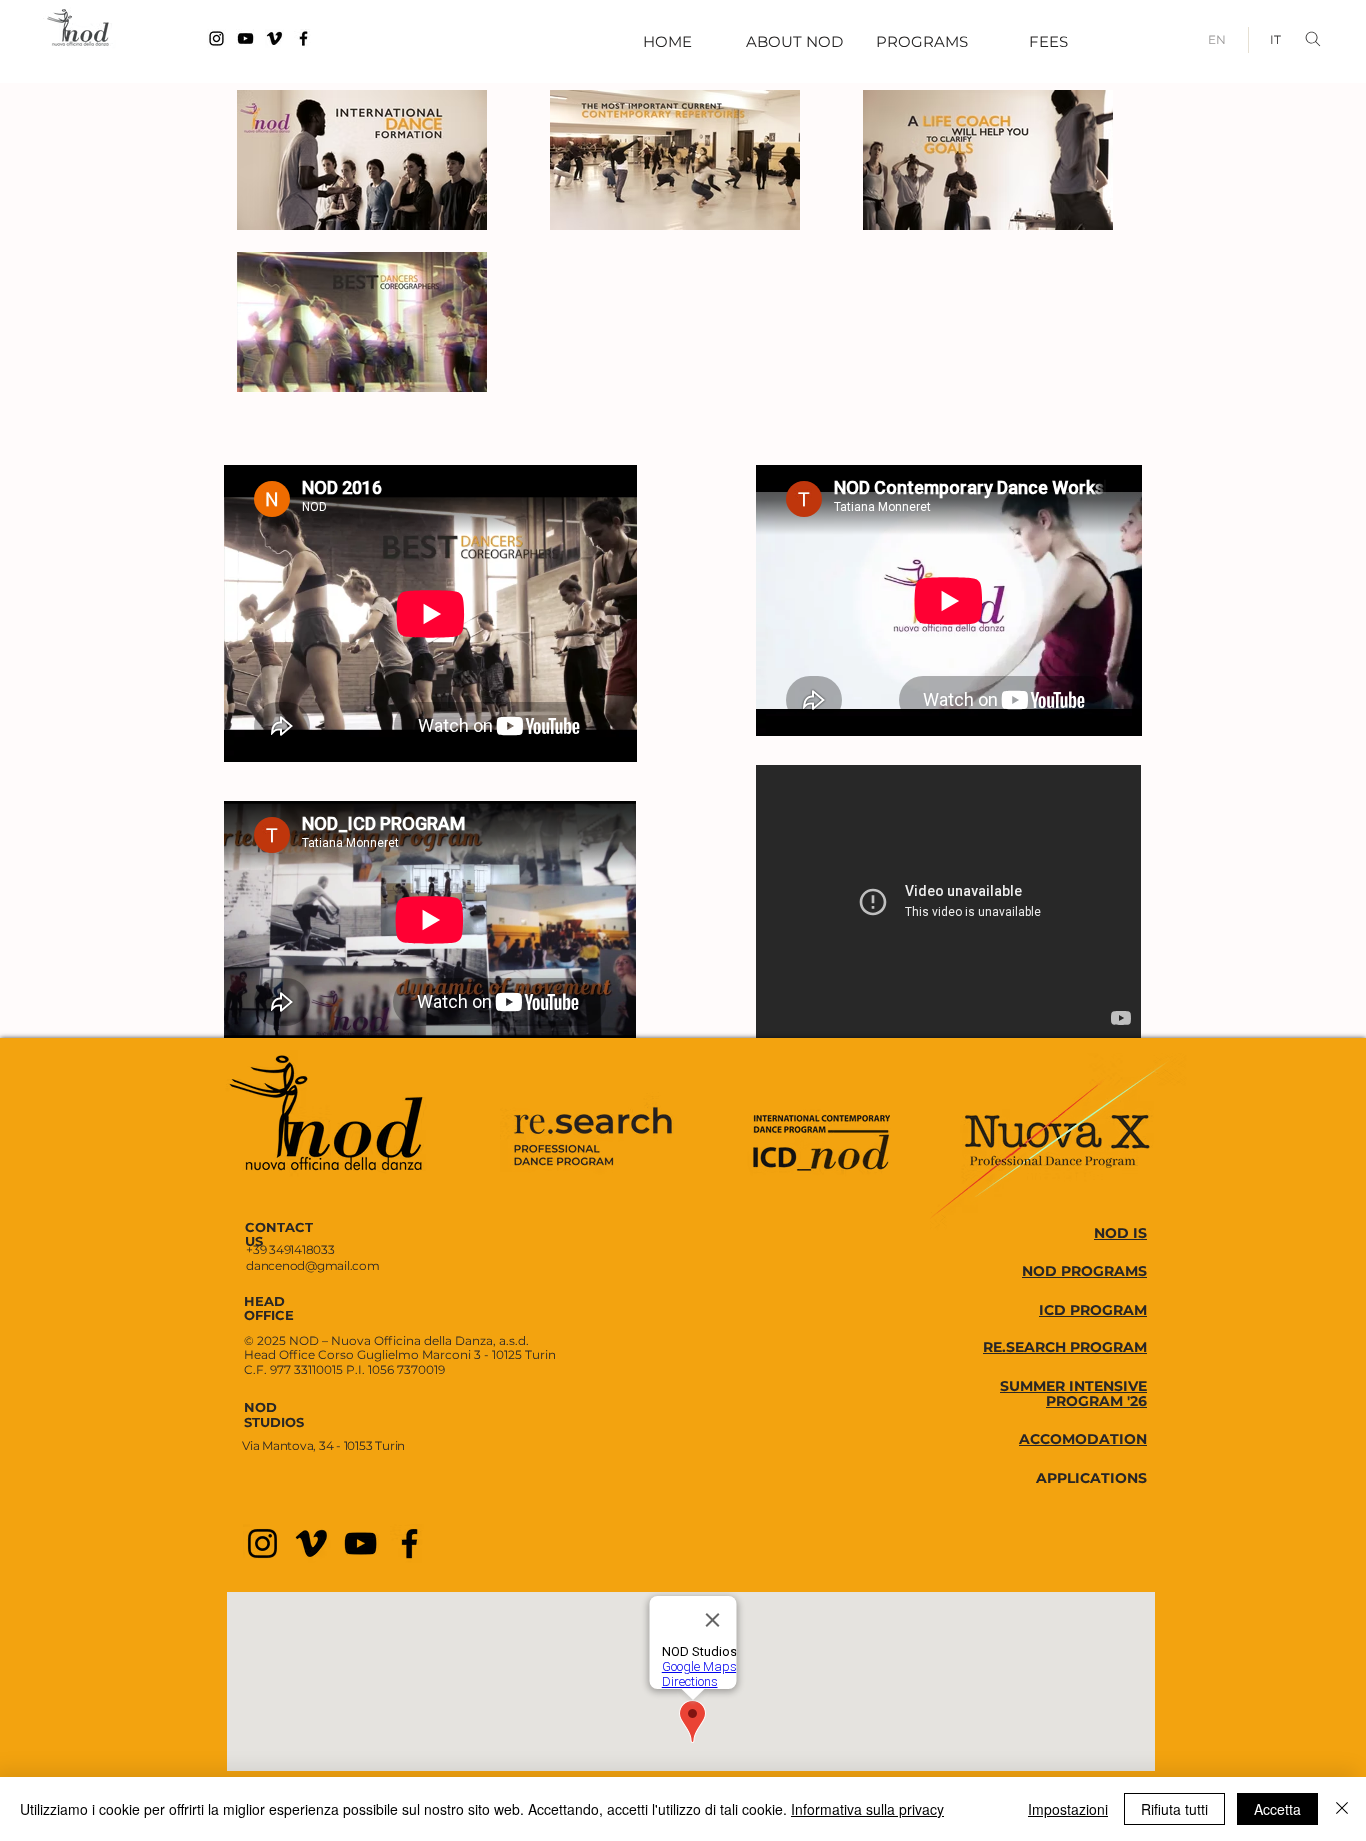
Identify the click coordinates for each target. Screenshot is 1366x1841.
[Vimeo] (274, 38)
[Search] (1317, 39)
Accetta (1277, 1809)
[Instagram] (216, 38)
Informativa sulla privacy (867, 1809)
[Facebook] (303, 38)
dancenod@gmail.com (313, 1265)
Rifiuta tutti (1174, 1809)
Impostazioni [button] (1068, 1809)
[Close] (1342, 1809)
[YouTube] (245, 38)
